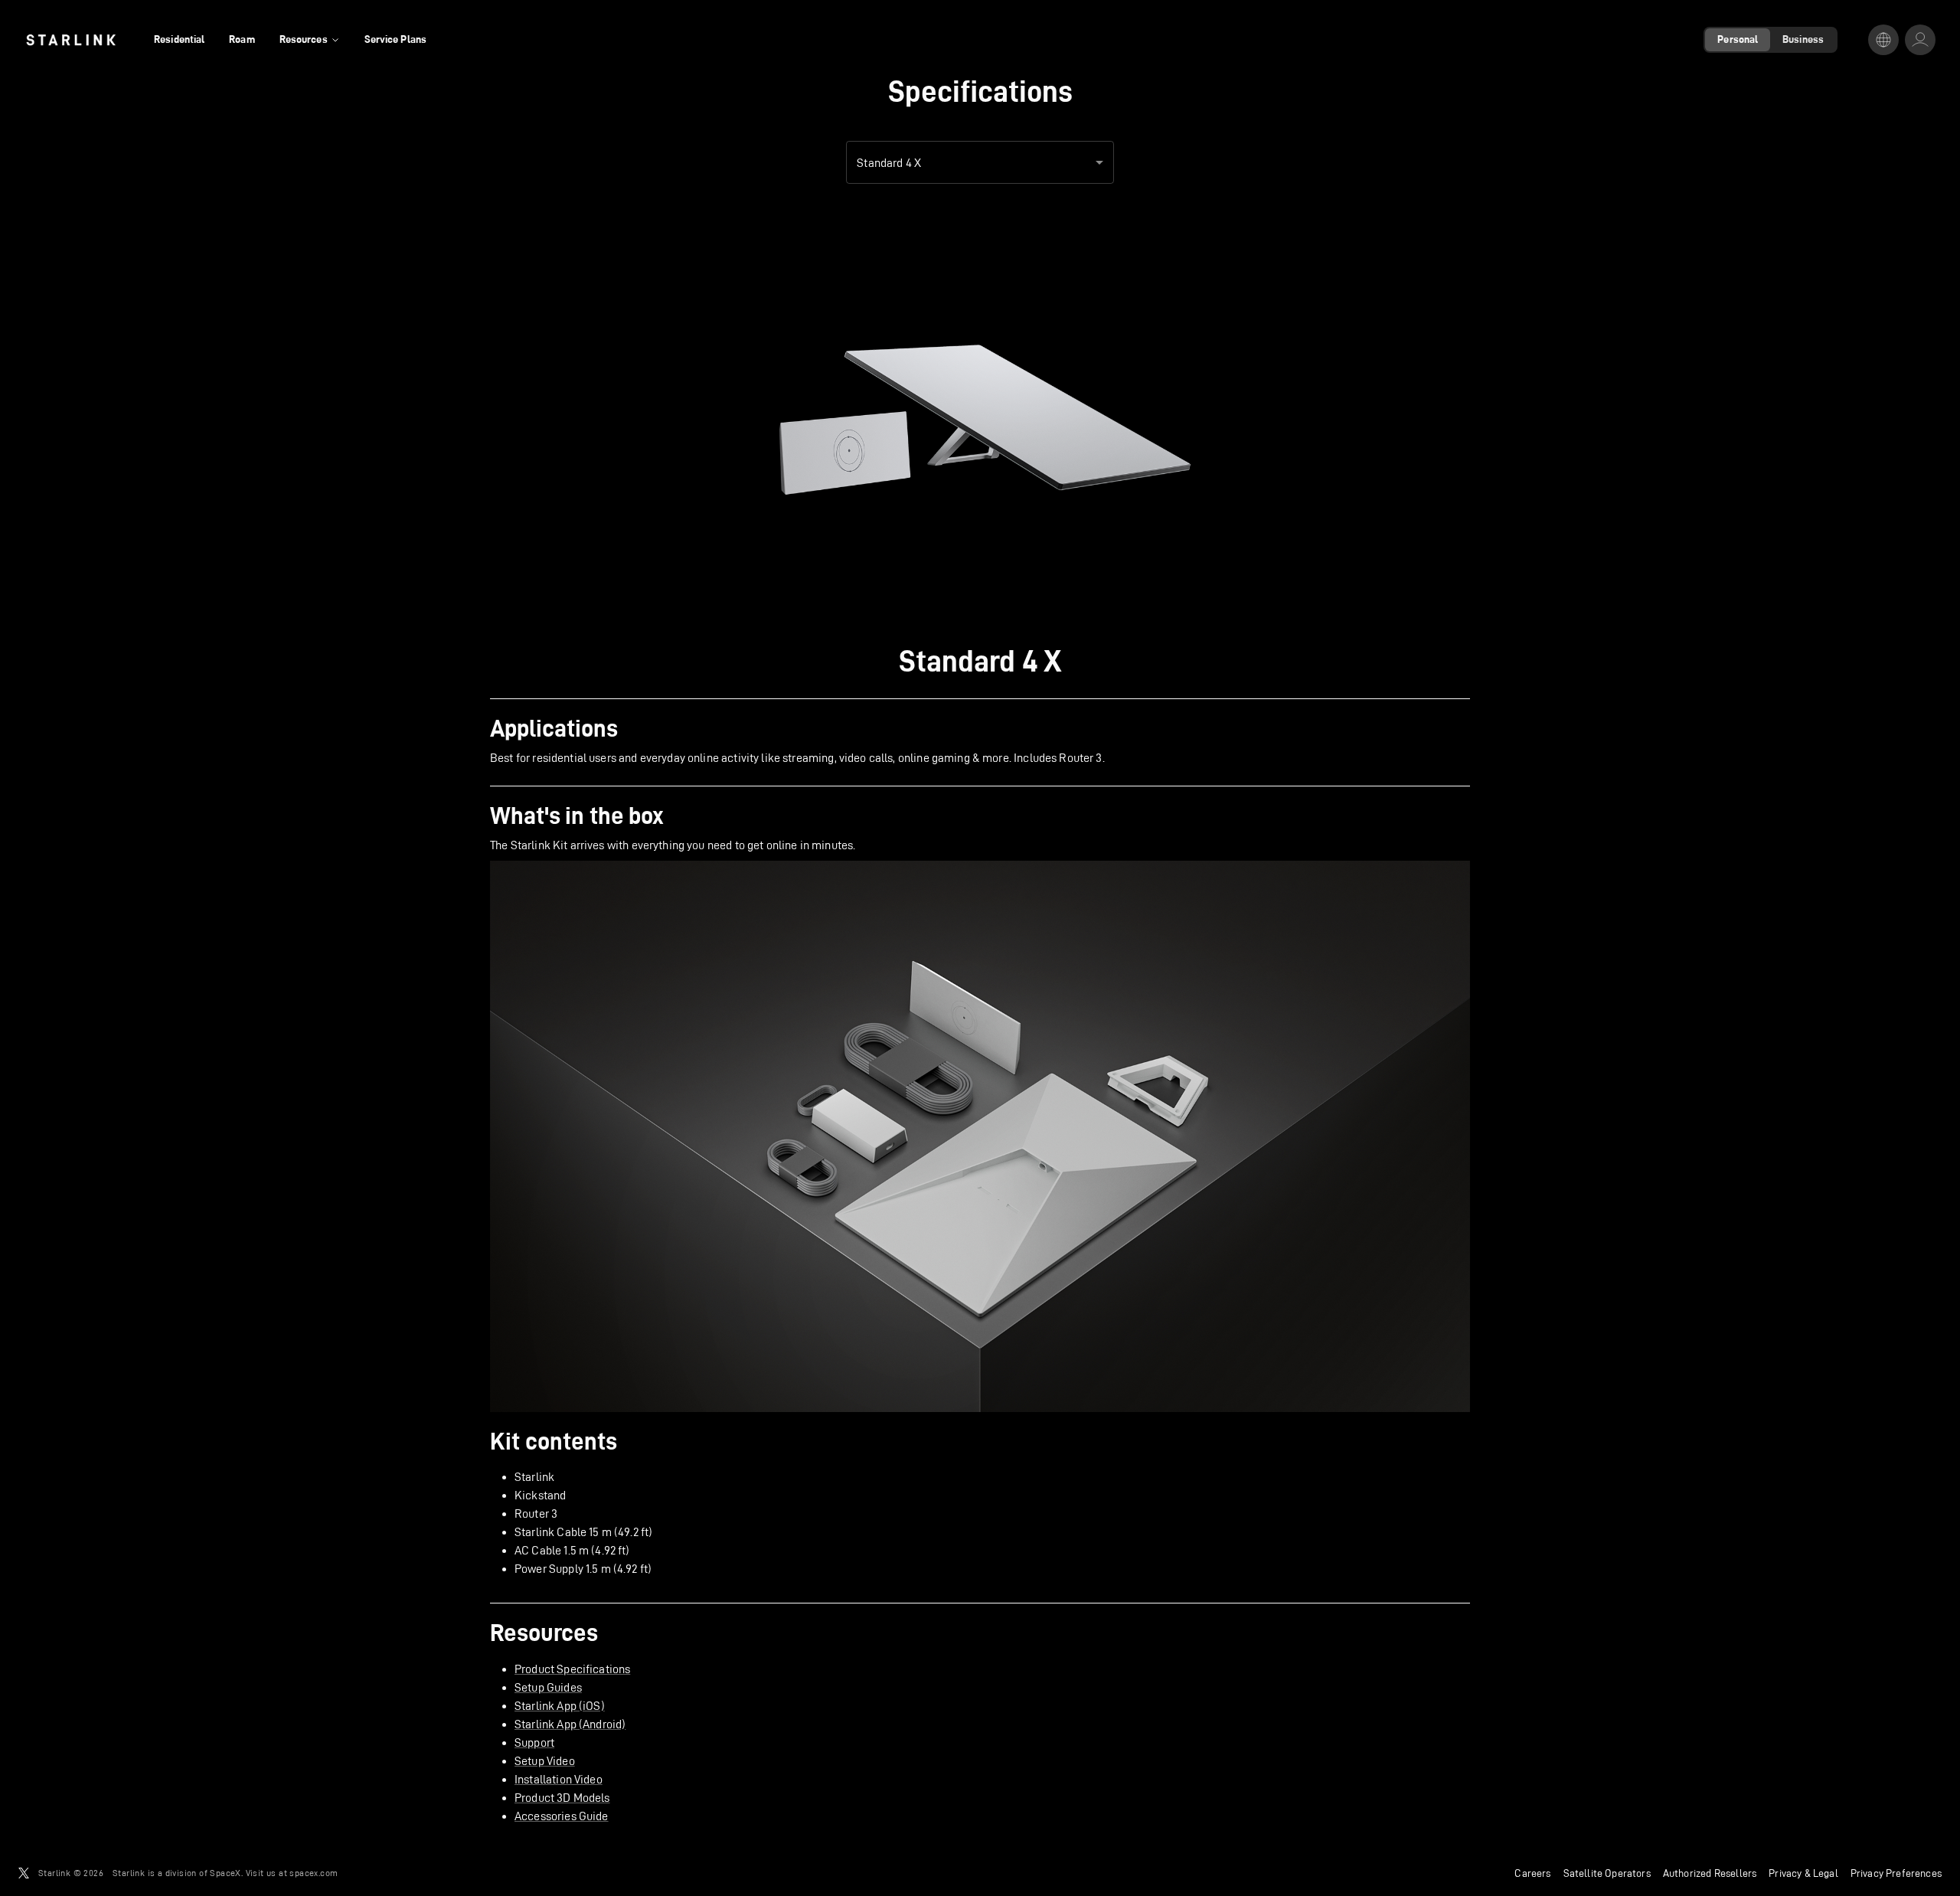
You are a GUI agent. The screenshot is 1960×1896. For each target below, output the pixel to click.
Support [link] (534, 1742)
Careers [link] (1532, 1873)
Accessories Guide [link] (562, 1816)
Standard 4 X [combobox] (889, 163)
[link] (71, 40)
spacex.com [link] (314, 1873)
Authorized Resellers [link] (1710, 1873)
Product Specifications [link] (572, 1669)
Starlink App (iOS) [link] (560, 1706)
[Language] (1883, 40)
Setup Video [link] (545, 1761)
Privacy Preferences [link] (1896, 1873)
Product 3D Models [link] (562, 1798)
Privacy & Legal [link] (1803, 1873)
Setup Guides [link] (548, 1687)
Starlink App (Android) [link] (570, 1724)
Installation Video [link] (559, 1779)
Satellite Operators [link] (1607, 1873)
